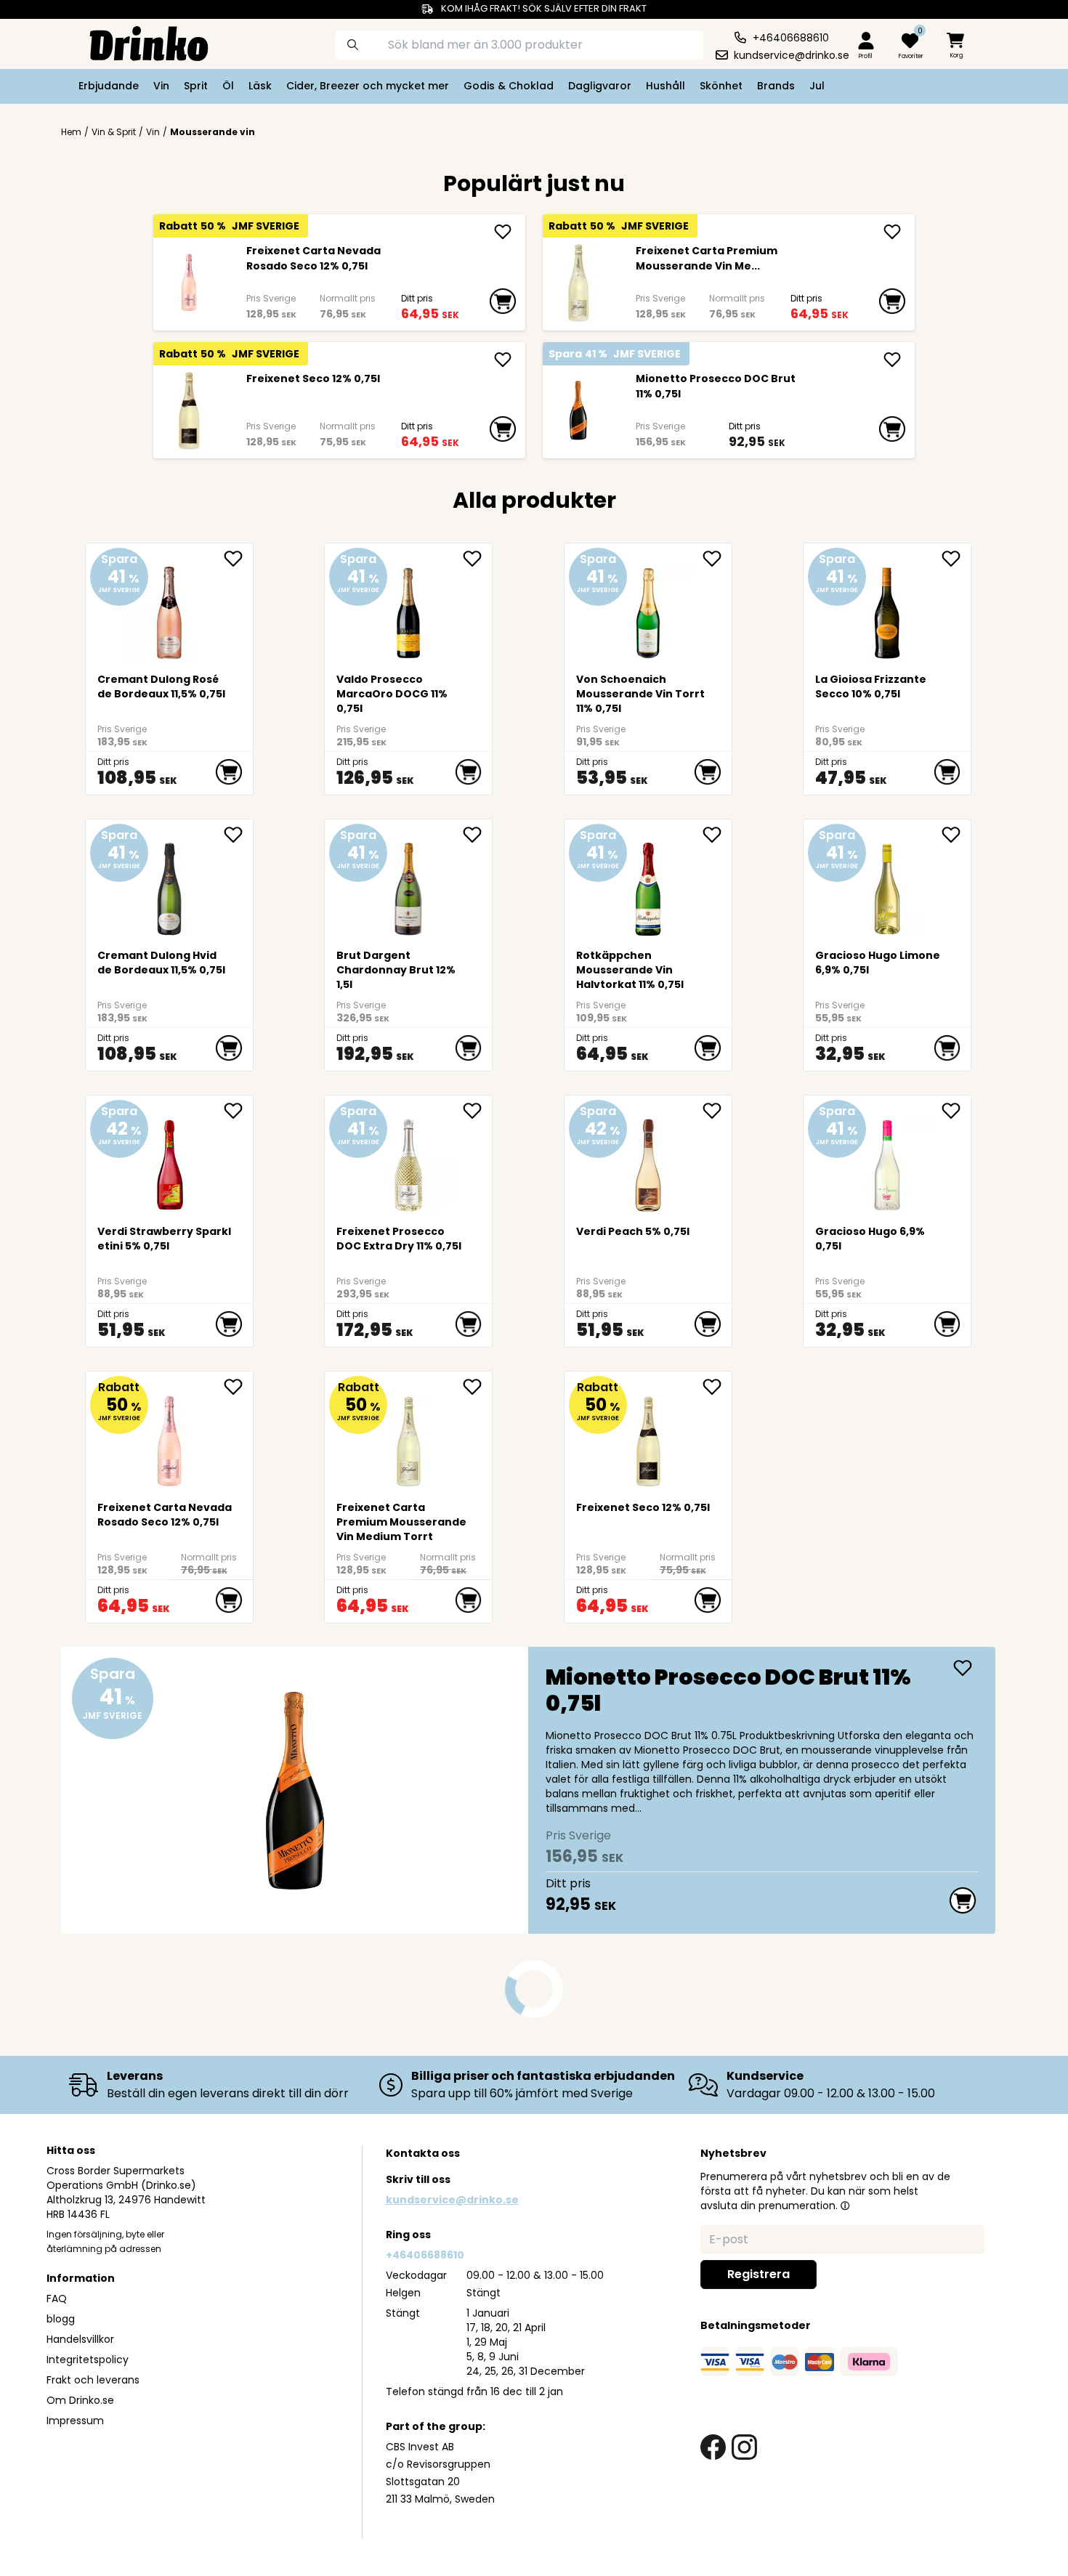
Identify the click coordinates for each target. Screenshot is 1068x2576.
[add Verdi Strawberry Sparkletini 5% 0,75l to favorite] (238, 1111)
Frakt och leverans (93, 2380)
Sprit (196, 86)
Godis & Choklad (509, 86)
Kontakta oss (423, 2153)
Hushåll (666, 86)
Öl (228, 86)
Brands (776, 86)
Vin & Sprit (114, 132)
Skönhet (721, 86)
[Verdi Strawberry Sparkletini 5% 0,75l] (170, 1159)
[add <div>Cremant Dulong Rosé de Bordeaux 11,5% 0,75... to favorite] (238, 559)
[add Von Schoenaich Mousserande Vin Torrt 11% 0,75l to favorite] (717, 559)
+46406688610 (425, 2255)
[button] (845, 2206)
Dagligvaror (600, 86)
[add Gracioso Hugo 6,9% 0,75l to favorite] (956, 1111)
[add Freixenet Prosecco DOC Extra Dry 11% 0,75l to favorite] (477, 1111)
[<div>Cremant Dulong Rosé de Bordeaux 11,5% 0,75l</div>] (170, 607)
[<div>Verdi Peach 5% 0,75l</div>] (648, 1159)
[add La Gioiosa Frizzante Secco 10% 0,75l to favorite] (956, 559)
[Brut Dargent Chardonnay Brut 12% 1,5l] (409, 883)
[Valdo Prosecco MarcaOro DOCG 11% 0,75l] (409, 607)
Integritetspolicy (88, 2360)
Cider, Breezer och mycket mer (368, 86)
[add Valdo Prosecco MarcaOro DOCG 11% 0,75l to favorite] (477, 559)
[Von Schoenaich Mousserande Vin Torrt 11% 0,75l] (648, 607)
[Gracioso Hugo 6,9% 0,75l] (887, 1159)
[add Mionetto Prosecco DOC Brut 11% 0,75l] (892, 360)
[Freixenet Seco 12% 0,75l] (189, 410)
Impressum (75, 2421)
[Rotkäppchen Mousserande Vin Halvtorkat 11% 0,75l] (648, 883)
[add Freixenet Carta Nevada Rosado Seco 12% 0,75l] (503, 232)
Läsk (260, 86)
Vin (161, 86)
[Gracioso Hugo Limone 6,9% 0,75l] (887, 883)
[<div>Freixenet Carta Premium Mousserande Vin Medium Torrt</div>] (578, 283)
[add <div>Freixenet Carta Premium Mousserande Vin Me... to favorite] (477, 1387)
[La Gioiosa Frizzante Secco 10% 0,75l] (887, 607)
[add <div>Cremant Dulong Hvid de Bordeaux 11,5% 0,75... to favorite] (238, 835)
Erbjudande (109, 86)
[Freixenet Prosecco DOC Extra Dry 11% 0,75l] (409, 1159)
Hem (71, 132)
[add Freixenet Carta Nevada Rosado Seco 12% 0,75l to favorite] (238, 1387)
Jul (817, 86)
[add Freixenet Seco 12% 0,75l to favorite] (717, 1387)
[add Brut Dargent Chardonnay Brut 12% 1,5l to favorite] (477, 835)
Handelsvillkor (80, 2339)
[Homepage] (137, 42)
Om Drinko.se (80, 2400)
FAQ (57, 2298)
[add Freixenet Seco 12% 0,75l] (503, 360)
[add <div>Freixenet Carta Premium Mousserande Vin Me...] (892, 232)
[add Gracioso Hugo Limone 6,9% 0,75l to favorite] (956, 835)
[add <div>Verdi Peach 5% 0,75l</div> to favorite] (717, 1111)
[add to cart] (503, 301)
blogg (61, 2319)
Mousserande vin (213, 132)
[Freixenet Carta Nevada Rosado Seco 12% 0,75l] (189, 283)
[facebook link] (713, 2447)
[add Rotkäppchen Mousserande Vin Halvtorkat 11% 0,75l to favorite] (717, 835)
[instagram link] (744, 2447)
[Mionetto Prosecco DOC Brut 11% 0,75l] (578, 410)
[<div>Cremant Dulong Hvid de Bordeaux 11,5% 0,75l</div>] (170, 883)
